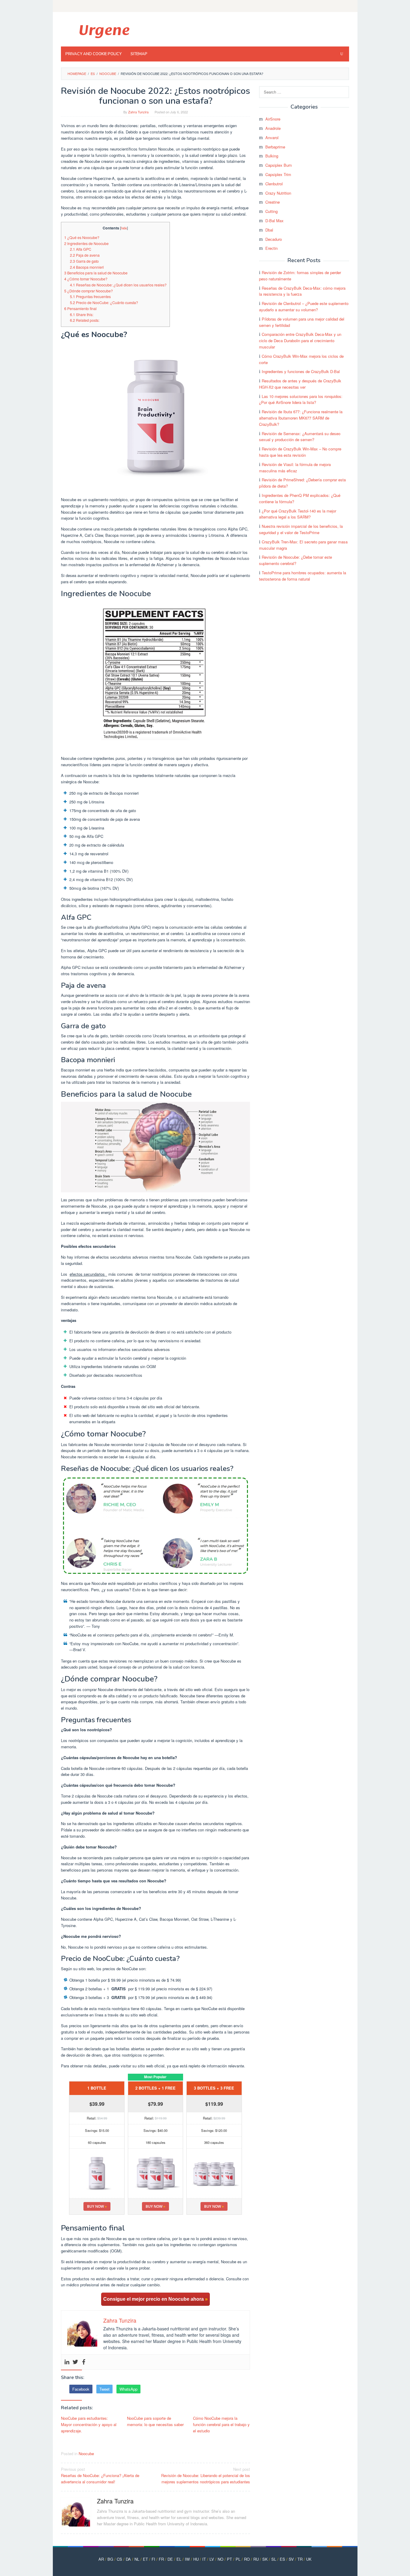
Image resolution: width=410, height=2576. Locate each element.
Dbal (269, 230)
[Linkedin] (67, 2362)
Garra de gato (84, 261)
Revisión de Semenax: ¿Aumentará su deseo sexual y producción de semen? (300, 437)
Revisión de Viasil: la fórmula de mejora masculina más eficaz (295, 468)
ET (145, 2559)
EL (179, 2559)
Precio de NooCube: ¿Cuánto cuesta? (104, 303)
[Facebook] (84, 2362)
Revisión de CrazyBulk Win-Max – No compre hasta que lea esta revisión (300, 452)
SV (291, 2559)
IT (204, 2559)
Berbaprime (275, 147)
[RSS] (345, 6)
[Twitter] (75, 2362)
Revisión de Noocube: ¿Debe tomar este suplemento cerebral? (295, 560)
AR (101, 2559)
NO (220, 2559)
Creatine (273, 202)
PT (229, 2559)
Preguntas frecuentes (90, 297)
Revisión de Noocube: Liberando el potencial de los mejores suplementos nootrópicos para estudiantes (206, 2475)
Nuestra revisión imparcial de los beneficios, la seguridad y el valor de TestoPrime (301, 529)
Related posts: (85, 320)
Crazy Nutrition (278, 193)
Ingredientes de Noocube (86, 244)
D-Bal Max (274, 221)
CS (119, 2559)
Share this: (82, 315)
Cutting (271, 211)
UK (309, 2559)
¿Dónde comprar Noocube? (89, 291)
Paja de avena (85, 255)
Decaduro (274, 239)
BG (110, 2559)
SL (274, 2559)
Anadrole (273, 128)
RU (256, 2559)
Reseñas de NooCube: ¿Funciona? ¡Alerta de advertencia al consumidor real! (100, 2475)
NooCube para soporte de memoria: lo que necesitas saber (155, 2421)
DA (128, 2559)
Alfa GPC (81, 249)
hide (124, 228)
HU (196, 2559)
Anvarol (272, 137)
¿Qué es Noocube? (82, 238)
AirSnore (273, 119)
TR (300, 2559)
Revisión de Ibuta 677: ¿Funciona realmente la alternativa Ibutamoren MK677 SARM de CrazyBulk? (301, 418)
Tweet (104, 2389)
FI (153, 2559)
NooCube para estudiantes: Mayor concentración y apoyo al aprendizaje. (89, 2424)
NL (137, 2559)
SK (265, 2559)
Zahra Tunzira (115, 2501)
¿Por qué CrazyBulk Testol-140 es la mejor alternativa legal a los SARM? (298, 514)
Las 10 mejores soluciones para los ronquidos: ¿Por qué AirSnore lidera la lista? (301, 399)
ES (282, 2559)
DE (170, 2559)
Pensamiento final (80, 309)
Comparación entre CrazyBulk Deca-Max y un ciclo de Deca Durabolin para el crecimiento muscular (300, 341)
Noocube (86, 2453)
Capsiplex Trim (278, 174)
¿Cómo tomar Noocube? (86, 279)
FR (161, 2559)
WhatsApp (128, 2389)
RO (247, 2559)
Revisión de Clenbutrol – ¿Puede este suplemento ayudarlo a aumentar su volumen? (304, 306)
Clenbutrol (274, 184)
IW (187, 2559)
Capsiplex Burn (279, 165)
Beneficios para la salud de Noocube (96, 273)
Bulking (272, 156)
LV (212, 2559)
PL (238, 2559)
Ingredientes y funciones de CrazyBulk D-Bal (301, 371)
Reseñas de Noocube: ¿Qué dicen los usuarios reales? (118, 285)
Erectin (271, 248)
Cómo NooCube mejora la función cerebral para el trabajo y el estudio (221, 2424)
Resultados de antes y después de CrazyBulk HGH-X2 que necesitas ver (300, 384)
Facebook (81, 2389)
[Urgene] (104, 31)
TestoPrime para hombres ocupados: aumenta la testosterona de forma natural (303, 576)
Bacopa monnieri (87, 267)
